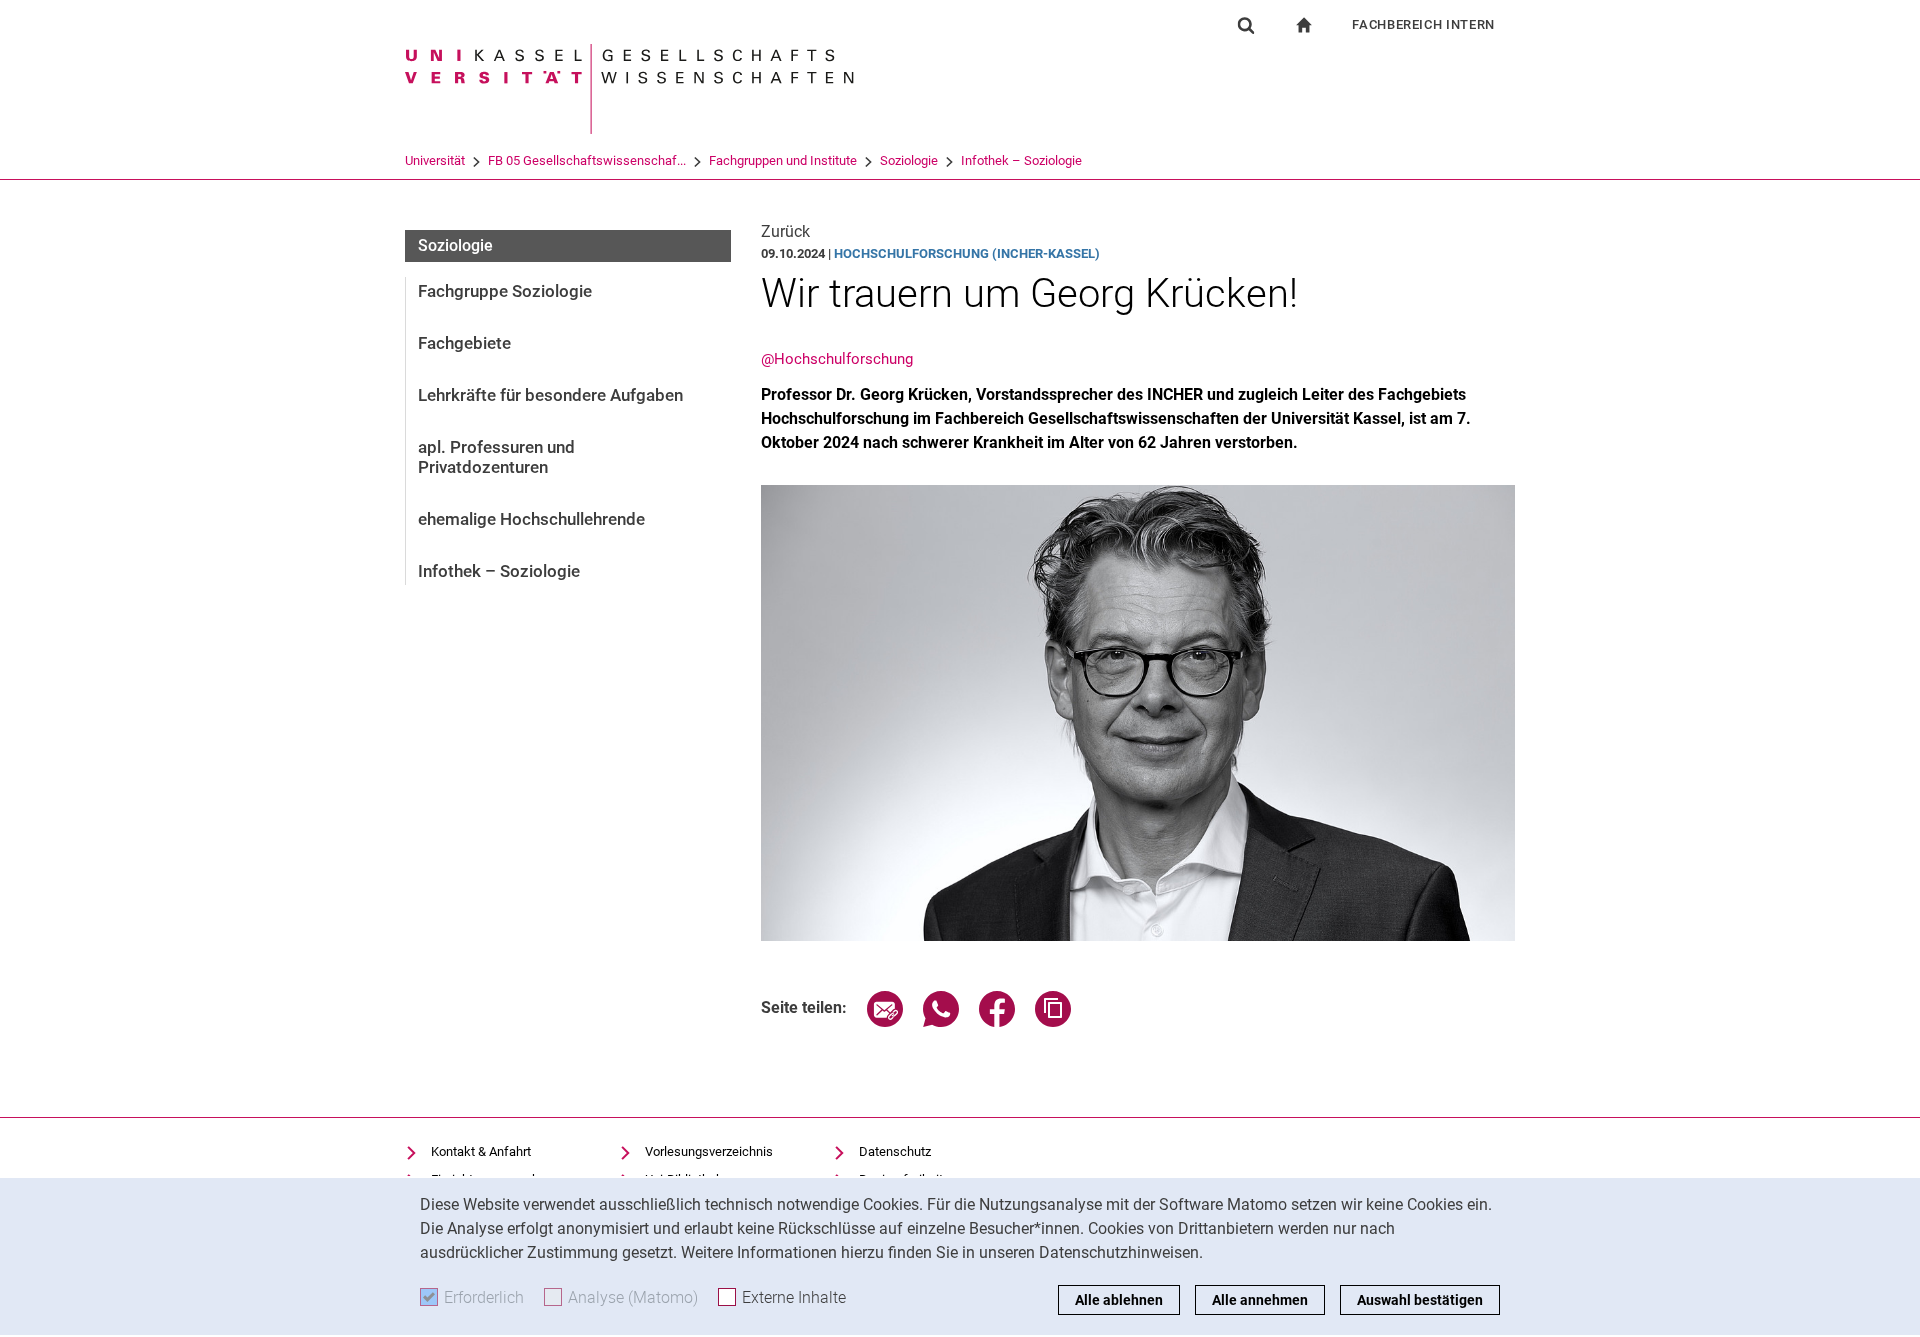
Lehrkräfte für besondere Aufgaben (550, 395)
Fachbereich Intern (1423, 24)
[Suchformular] (1246, 25)
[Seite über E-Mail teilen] (885, 1021)
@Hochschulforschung (837, 359)
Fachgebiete (464, 343)
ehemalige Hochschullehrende (531, 519)
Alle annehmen (1260, 1300)
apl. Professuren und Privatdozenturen (496, 457)
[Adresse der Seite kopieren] (1053, 1021)
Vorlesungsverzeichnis (709, 1151)
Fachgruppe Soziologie (505, 291)
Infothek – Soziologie (1021, 160)
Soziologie (909, 160)
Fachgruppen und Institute (783, 160)
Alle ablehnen (1119, 1300)
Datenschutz (895, 1151)
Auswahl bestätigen (1420, 1300)
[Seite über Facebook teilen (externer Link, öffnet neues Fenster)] (997, 1021)
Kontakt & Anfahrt (481, 1151)
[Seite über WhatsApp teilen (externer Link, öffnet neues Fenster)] (941, 1021)
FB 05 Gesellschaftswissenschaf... (587, 160)
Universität (435, 160)
